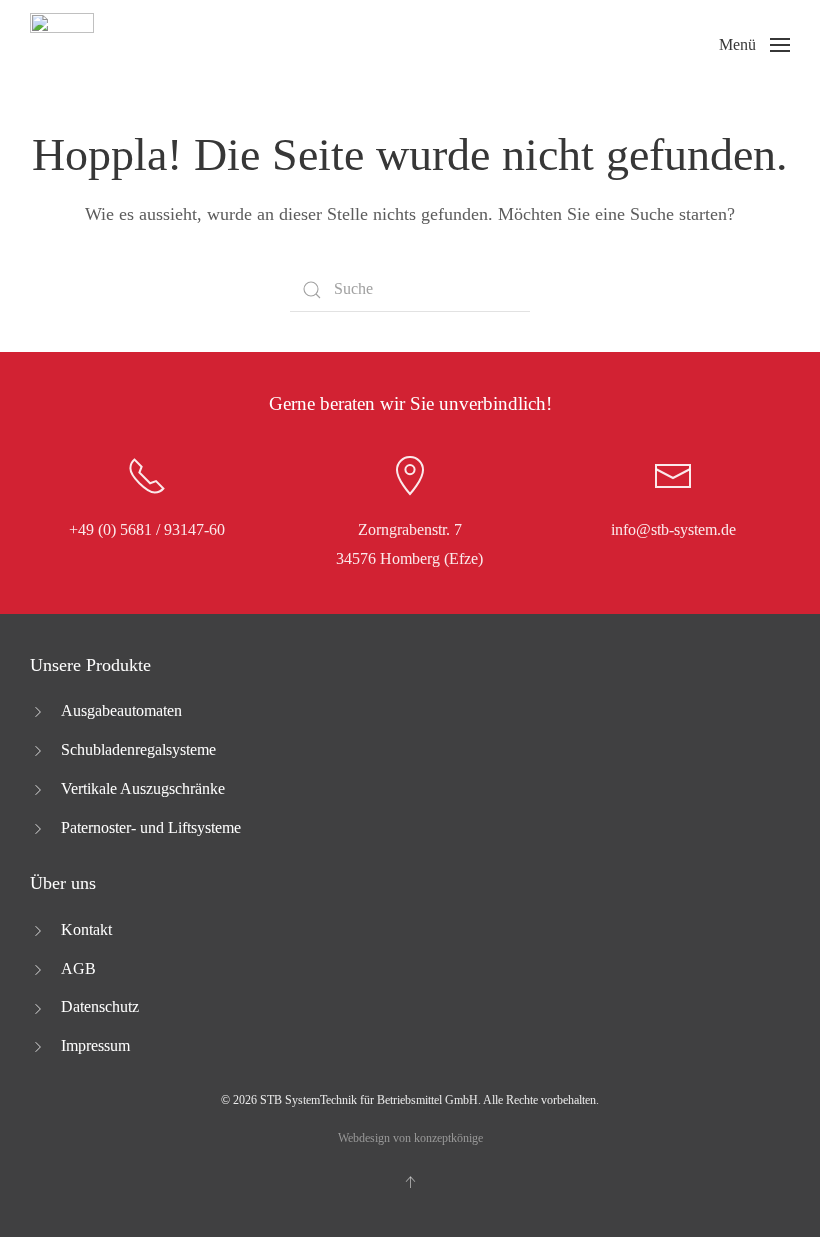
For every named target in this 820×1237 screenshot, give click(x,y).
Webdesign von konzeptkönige (410, 1138)
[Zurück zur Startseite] (62, 45)
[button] (754, 45)
